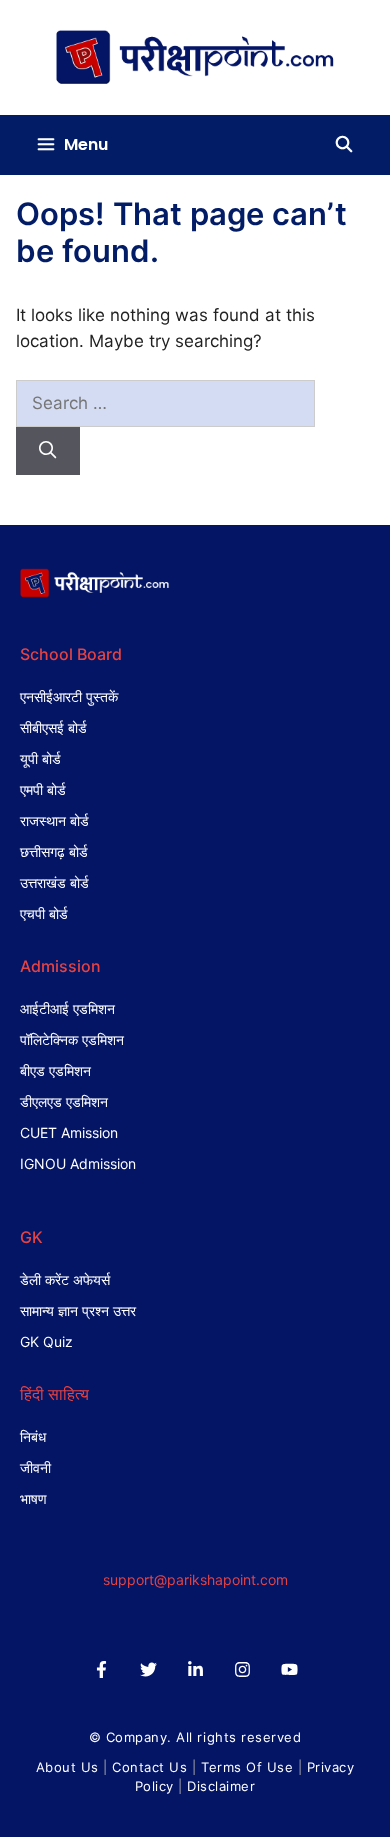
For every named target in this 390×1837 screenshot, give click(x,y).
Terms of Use (247, 1767)
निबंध (33, 1436)
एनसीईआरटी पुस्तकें (69, 696)
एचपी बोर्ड (44, 913)
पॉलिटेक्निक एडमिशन (72, 1039)
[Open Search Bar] (343, 145)
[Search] (48, 451)
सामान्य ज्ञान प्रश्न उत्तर (78, 1310)
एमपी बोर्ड (43, 789)
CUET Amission (69, 1132)
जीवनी (35, 1467)
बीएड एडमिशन (55, 1070)
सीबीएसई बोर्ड (53, 727)
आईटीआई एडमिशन (67, 1008)
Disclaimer (221, 1786)
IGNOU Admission (78, 1163)
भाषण (33, 1498)
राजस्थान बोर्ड (54, 820)
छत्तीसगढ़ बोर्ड (54, 851)
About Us (67, 1767)
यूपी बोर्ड (40, 758)
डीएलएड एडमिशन (64, 1101)
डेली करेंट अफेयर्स (65, 1279)
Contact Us (149, 1767)
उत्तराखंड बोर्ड (54, 882)
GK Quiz (46, 1341)
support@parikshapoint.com (195, 1579)
